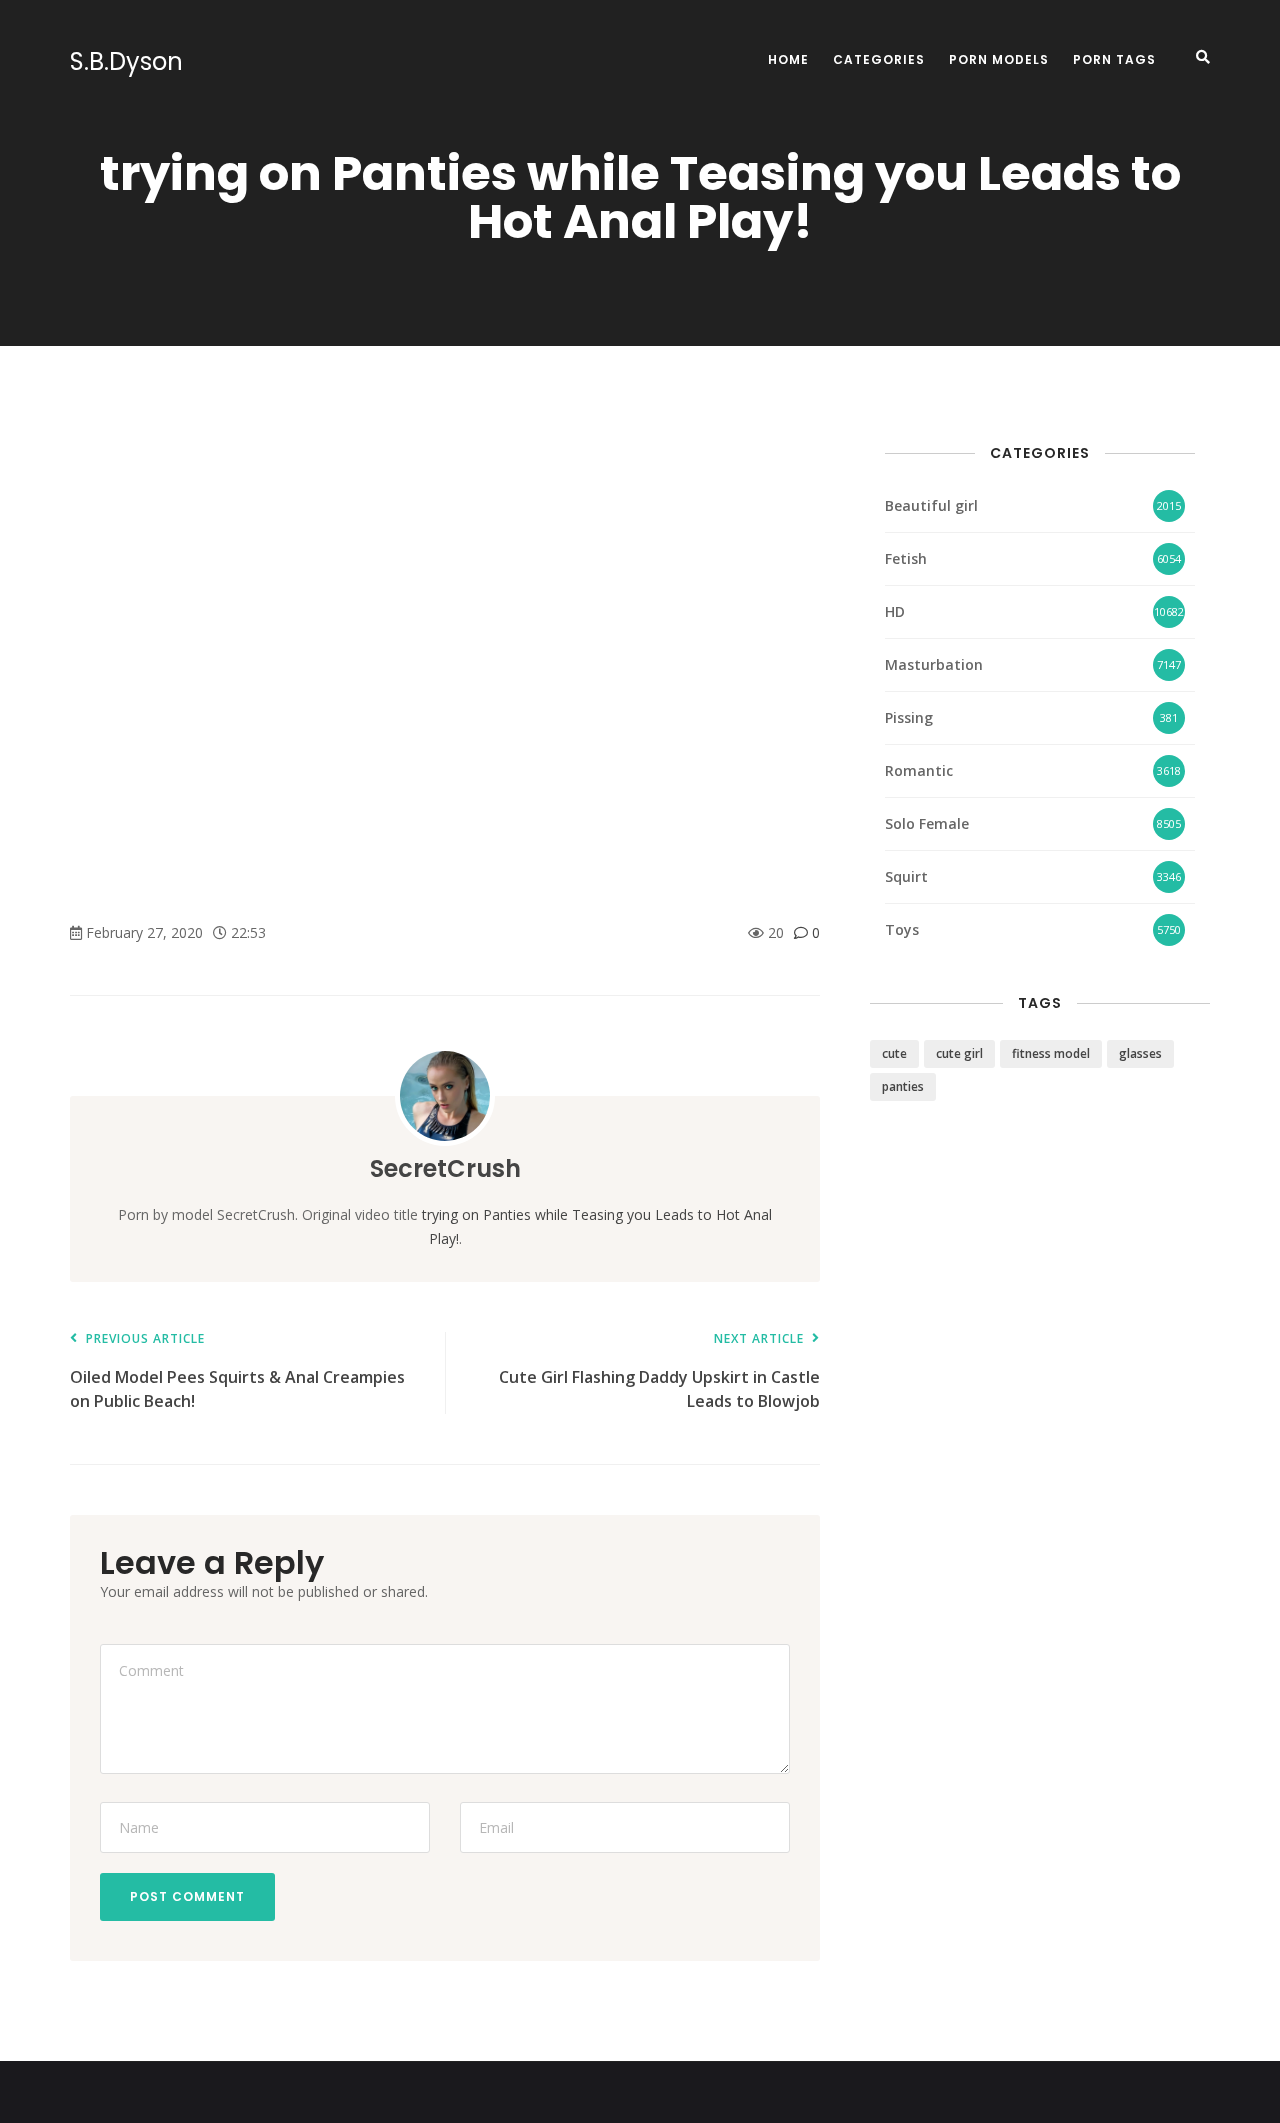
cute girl (959, 1053)
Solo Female (927, 823)
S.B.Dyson (126, 62)
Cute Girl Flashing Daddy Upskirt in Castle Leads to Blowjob (659, 1372)
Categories (879, 59)
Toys (902, 929)
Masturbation (934, 664)
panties (903, 1086)
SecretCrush (445, 1168)
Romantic (919, 770)
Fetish (906, 558)
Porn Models (999, 59)
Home (788, 59)
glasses (1140, 1053)
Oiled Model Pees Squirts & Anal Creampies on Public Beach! (237, 1372)
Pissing (909, 717)
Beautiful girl (931, 505)
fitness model (1051, 1053)
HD (895, 611)
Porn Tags (1114, 59)
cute (894, 1053)
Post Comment (187, 1896)
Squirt (906, 876)
